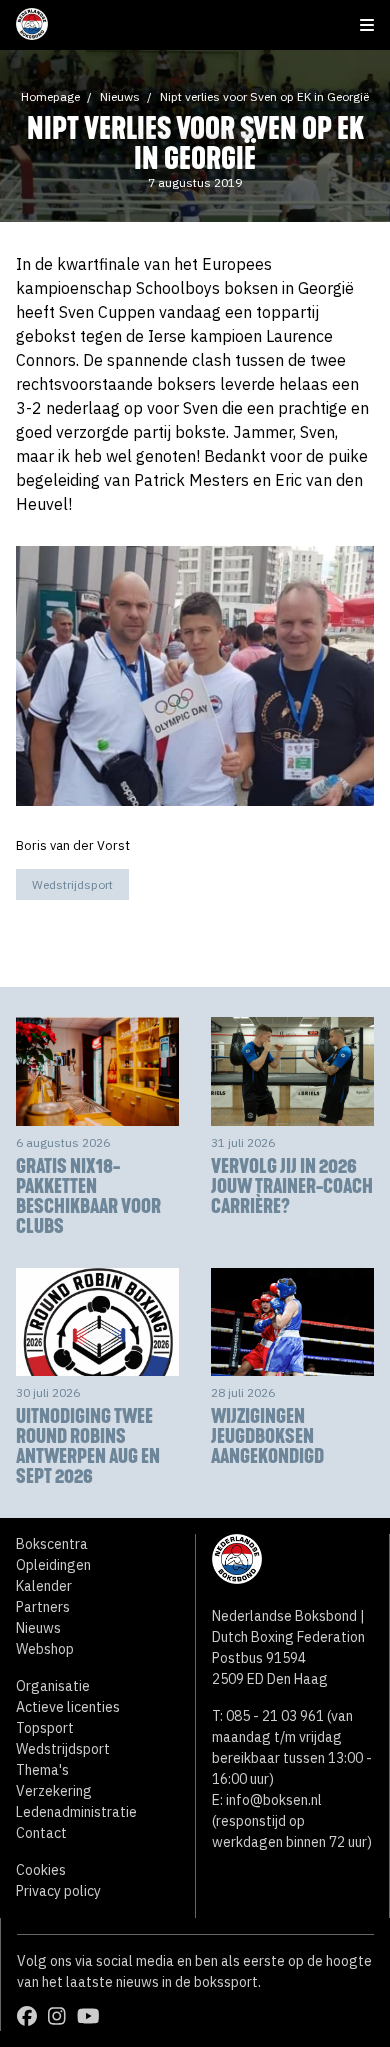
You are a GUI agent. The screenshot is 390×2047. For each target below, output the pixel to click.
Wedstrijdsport (72, 884)
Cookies (41, 1870)
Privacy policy (58, 1891)
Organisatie (53, 1686)
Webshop (45, 1649)
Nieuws (120, 96)
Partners (43, 1607)
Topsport (45, 1728)
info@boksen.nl (274, 1800)
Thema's (42, 1770)
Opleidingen (53, 1565)
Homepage (50, 96)
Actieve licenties (68, 1707)
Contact (41, 1833)
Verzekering (54, 1791)
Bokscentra (52, 1544)
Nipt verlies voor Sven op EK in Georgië (264, 96)
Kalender (44, 1586)
